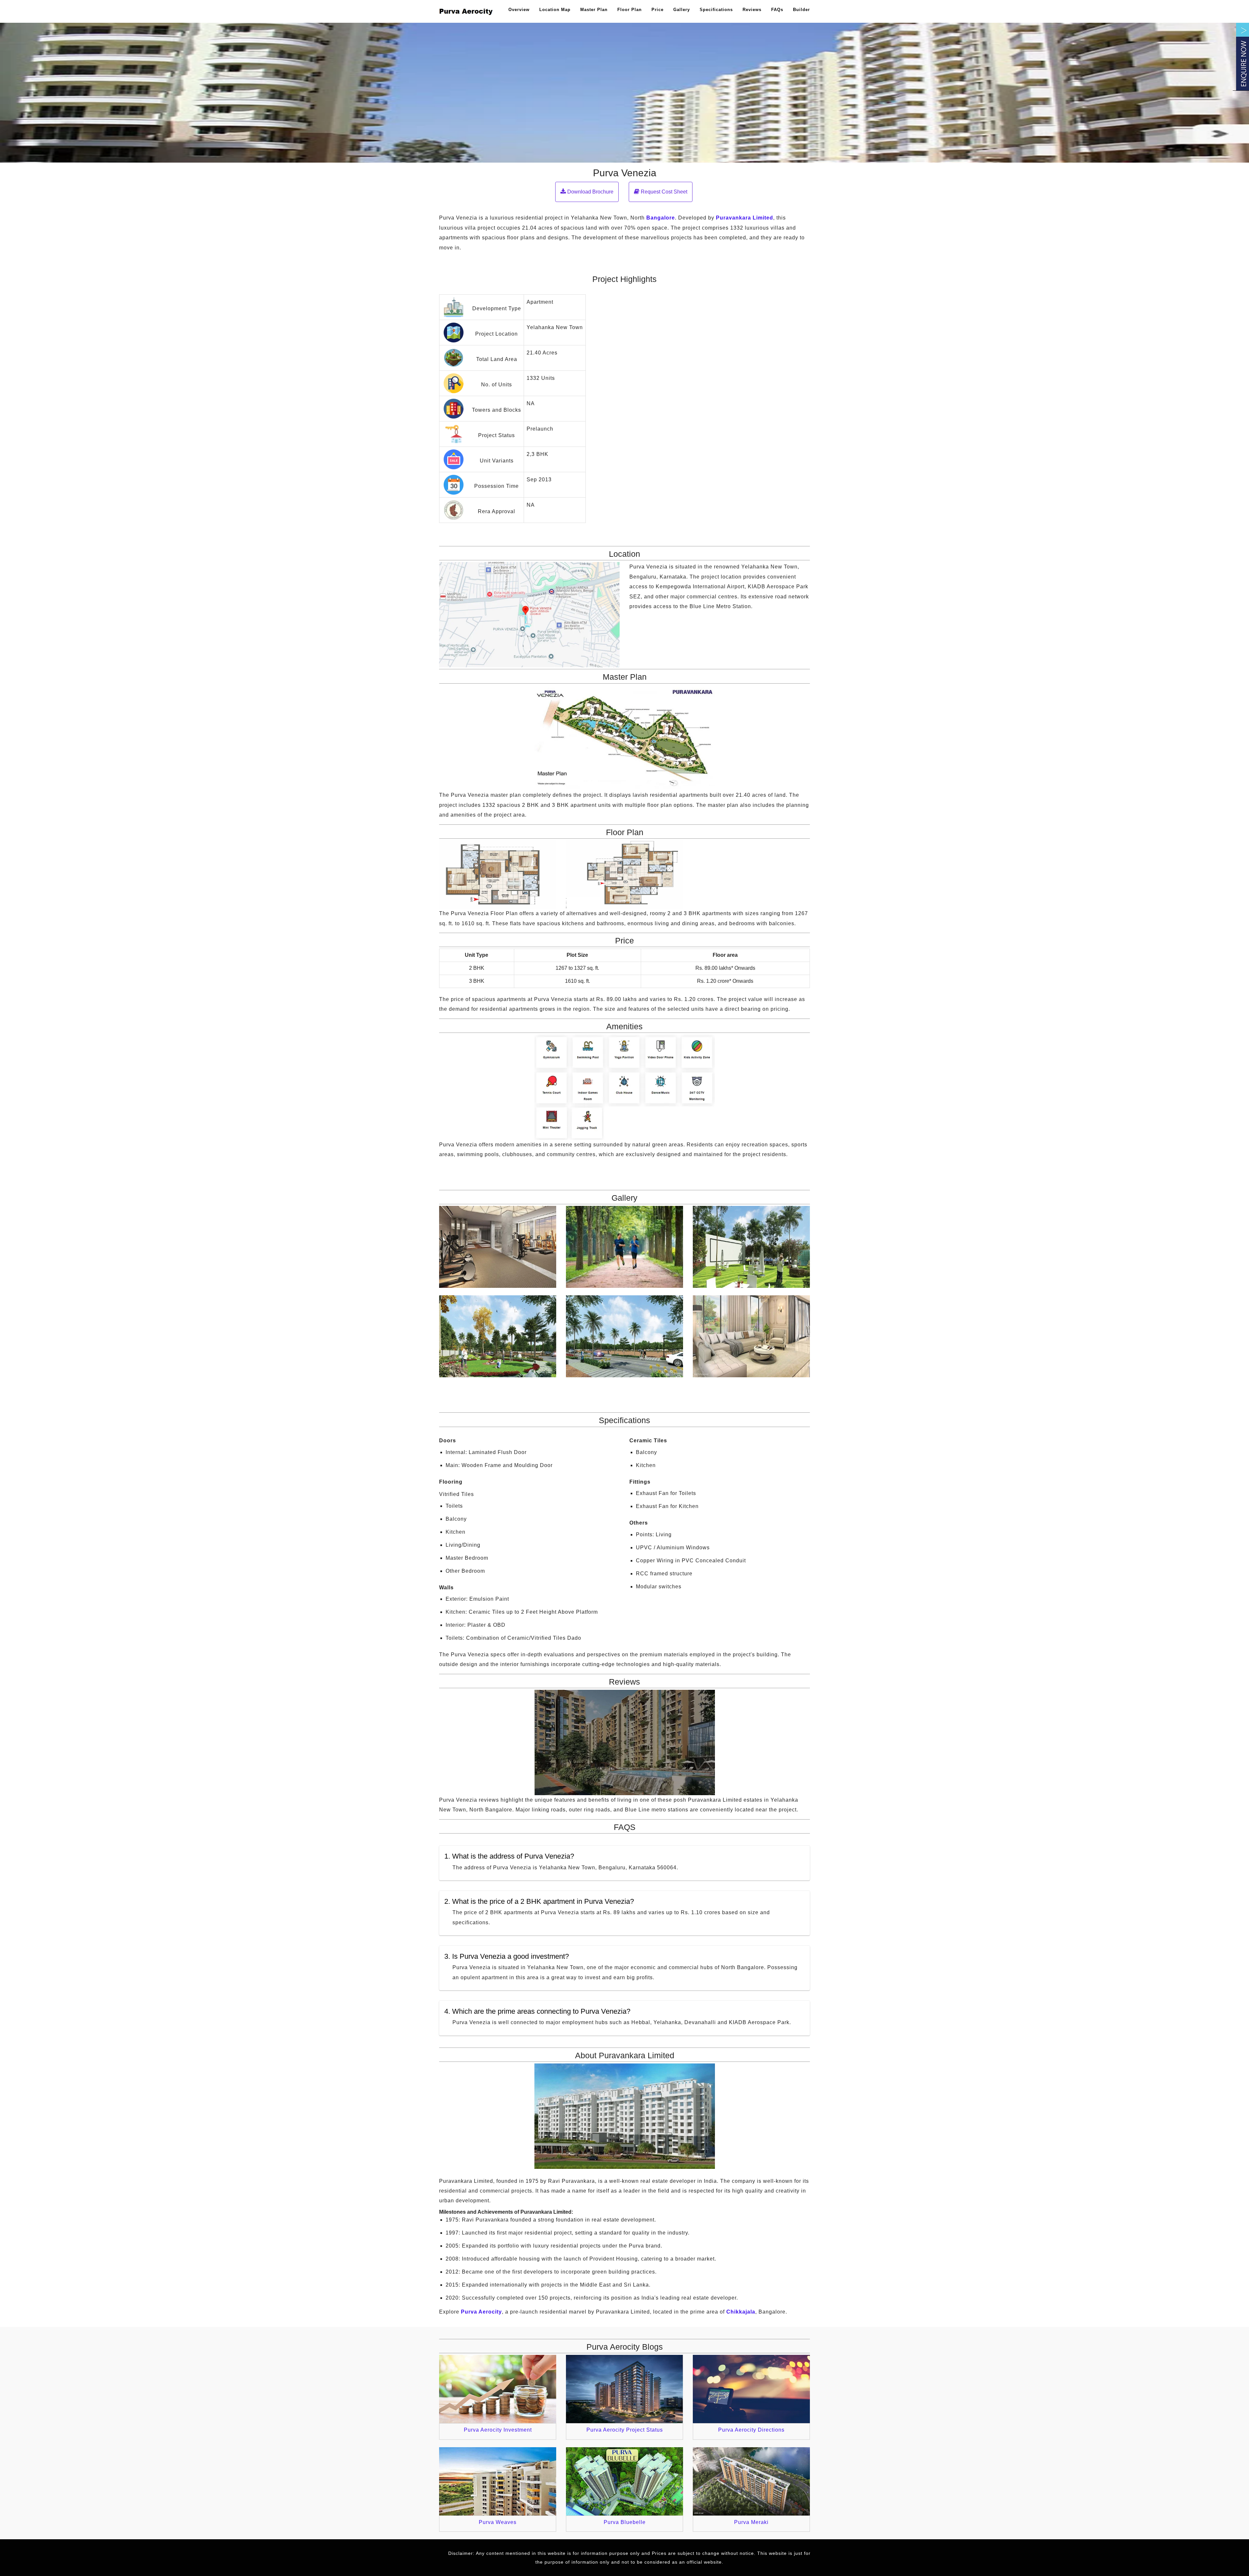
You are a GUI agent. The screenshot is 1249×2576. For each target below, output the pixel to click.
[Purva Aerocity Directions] (751, 2389)
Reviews (752, 10)
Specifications (716, 10)
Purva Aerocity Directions (751, 2430)
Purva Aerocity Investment (498, 2430)
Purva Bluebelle (625, 2522)
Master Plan (594, 10)
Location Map (555, 10)
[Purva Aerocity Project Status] (624, 2389)
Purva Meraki (751, 2522)
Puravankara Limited (745, 218)
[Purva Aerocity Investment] (498, 2389)
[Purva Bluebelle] (624, 2481)
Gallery (682, 10)
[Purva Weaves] (498, 2481)
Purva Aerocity (481, 2312)
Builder (801, 10)
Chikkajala (741, 2312)
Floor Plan (630, 10)
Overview (519, 10)
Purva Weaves (498, 2522)
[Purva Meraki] (751, 2481)
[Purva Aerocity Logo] (467, 11)
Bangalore (661, 218)
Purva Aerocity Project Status (625, 2430)
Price (658, 10)
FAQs (777, 10)
